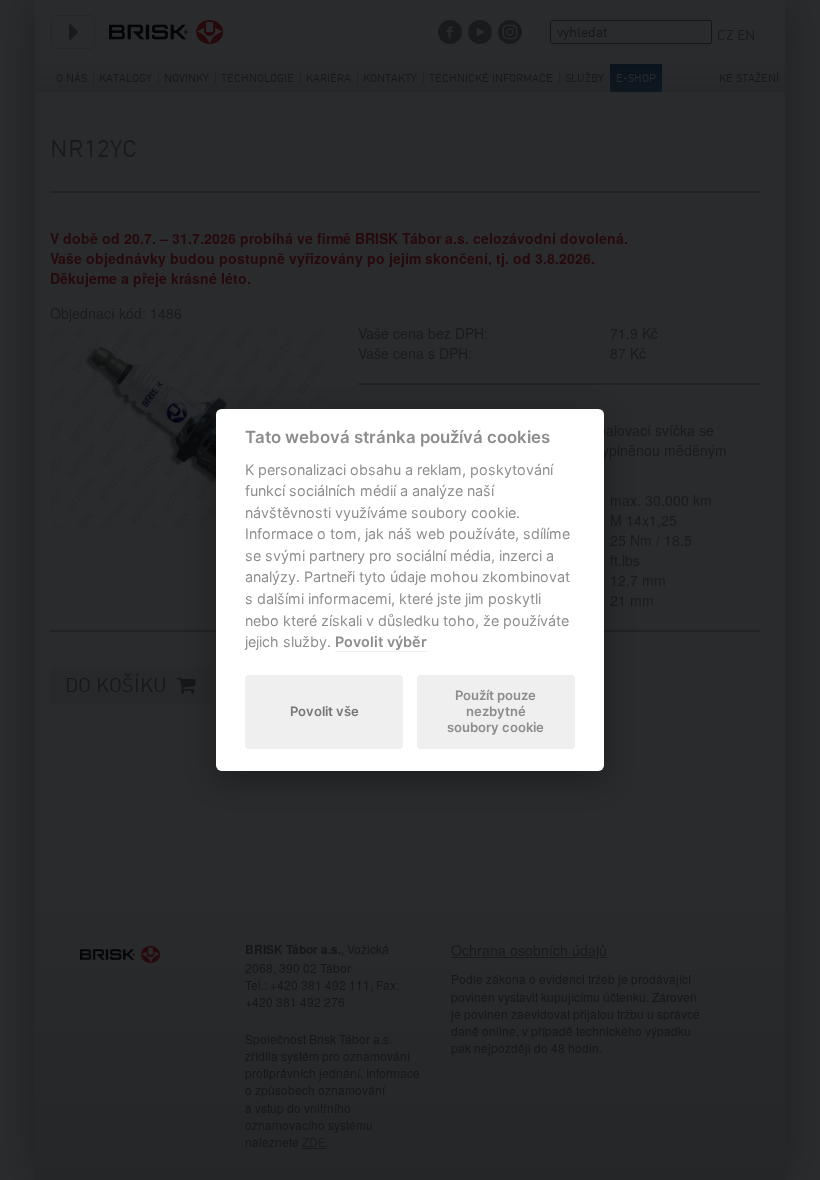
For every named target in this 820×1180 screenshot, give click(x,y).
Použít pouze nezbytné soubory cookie (495, 711)
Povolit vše (324, 711)
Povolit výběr (381, 641)
